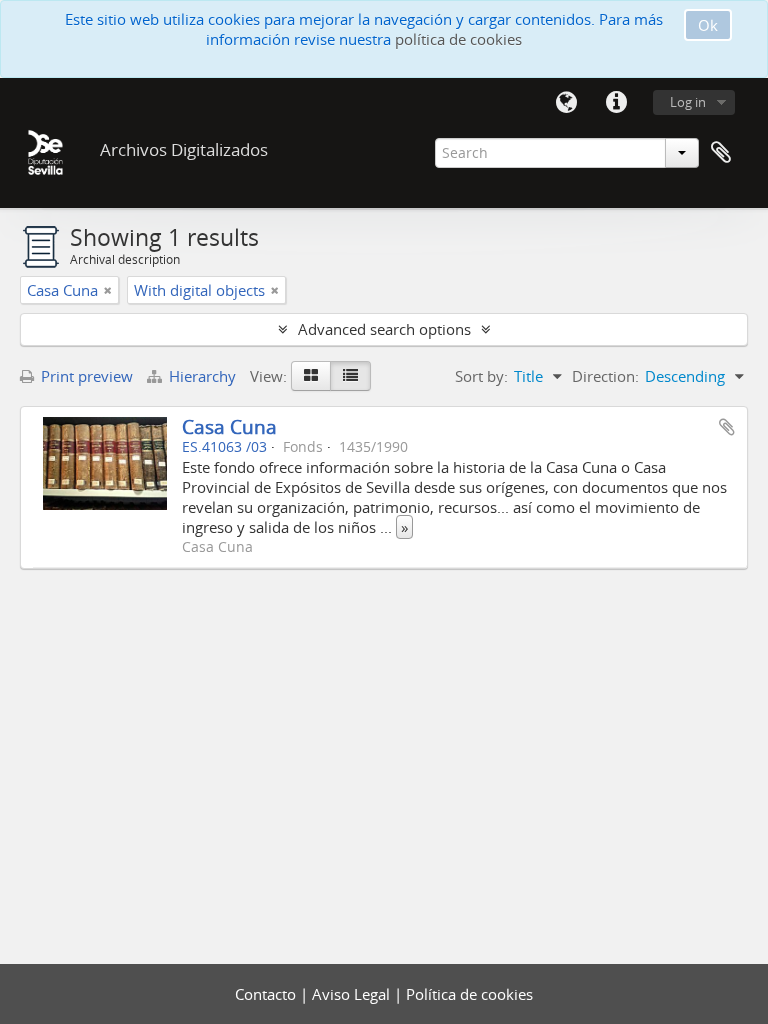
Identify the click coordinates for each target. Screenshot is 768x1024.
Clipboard (721, 153)
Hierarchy (202, 376)
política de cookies (458, 39)
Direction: (605, 376)
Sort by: (481, 376)
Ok (708, 25)
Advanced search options (384, 329)
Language (566, 103)
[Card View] (311, 376)
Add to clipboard (727, 427)
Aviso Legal (353, 994)
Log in (688, 102)
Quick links (616, 103)
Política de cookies (469, 994)
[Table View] (350, 376)
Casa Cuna (229, 426)
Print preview (85, 376)
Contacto (267, 994)
